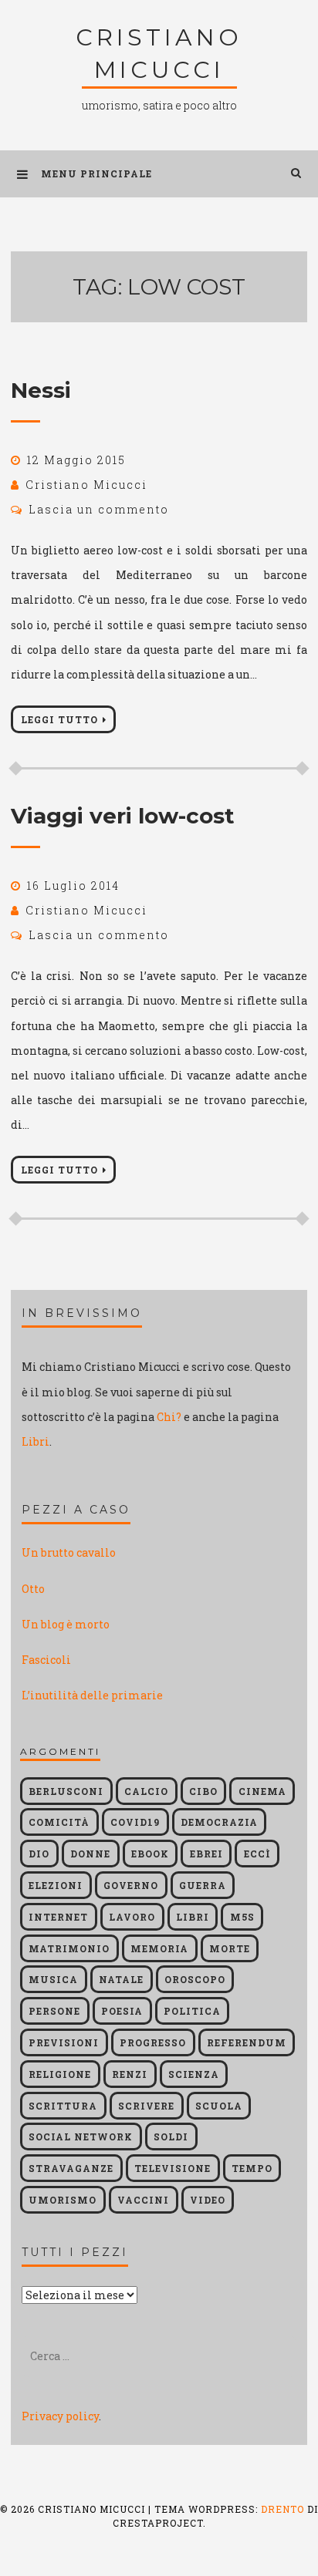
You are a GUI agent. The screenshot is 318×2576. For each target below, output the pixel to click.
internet (58, 1917)
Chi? (169, 1417)
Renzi (130, 2074)
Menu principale (96, 173)
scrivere (146, 2106)
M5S (242, 1917)
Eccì (257, 1854)
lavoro (132, 1917)
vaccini (143, 2200)
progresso (153, 2042)
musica (53, 1979)
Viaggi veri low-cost (123, 816)
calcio (146, 1791)
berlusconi (66, 1791)
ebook (150, 1854)
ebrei (206, 1854)
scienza (194, 2074)
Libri (36, 1441)
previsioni (64, 2042)
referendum (247, 2042)
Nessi (41, 390)
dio (39, 1854)
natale (121, 1979)
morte (230, 1948)
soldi (171, 2137)
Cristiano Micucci (86, 485)
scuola (219, 2106)
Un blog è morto (66, 1624)
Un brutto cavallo (69, 1552)
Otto (33, 1589)
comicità (59, 1822)
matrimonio (69, 1948)
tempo (252, 2168)
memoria (159, 1948)
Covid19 (135, 1822)
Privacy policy (60, 2416)
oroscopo (195, 1979)
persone (54, 2011)
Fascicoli (46, 1660)
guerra (203, 1885)
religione (60, 2074)
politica (192, 2011)
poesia (122, 2011)
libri (193, 1917)
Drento (282, 2509)
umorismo (63, 2200)
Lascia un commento (99, 509)
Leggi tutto (59, 719)
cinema (262, 1791)
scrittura (63, 2106)
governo (131, 1885)
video (208, 2200)
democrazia (219, 1822)
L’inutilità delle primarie (92, 1695)
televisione (173, 2168)
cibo (203, 1791)
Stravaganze (71, 2168)
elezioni (56, 1885)
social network (81, 2137)
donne (90, 1854)
